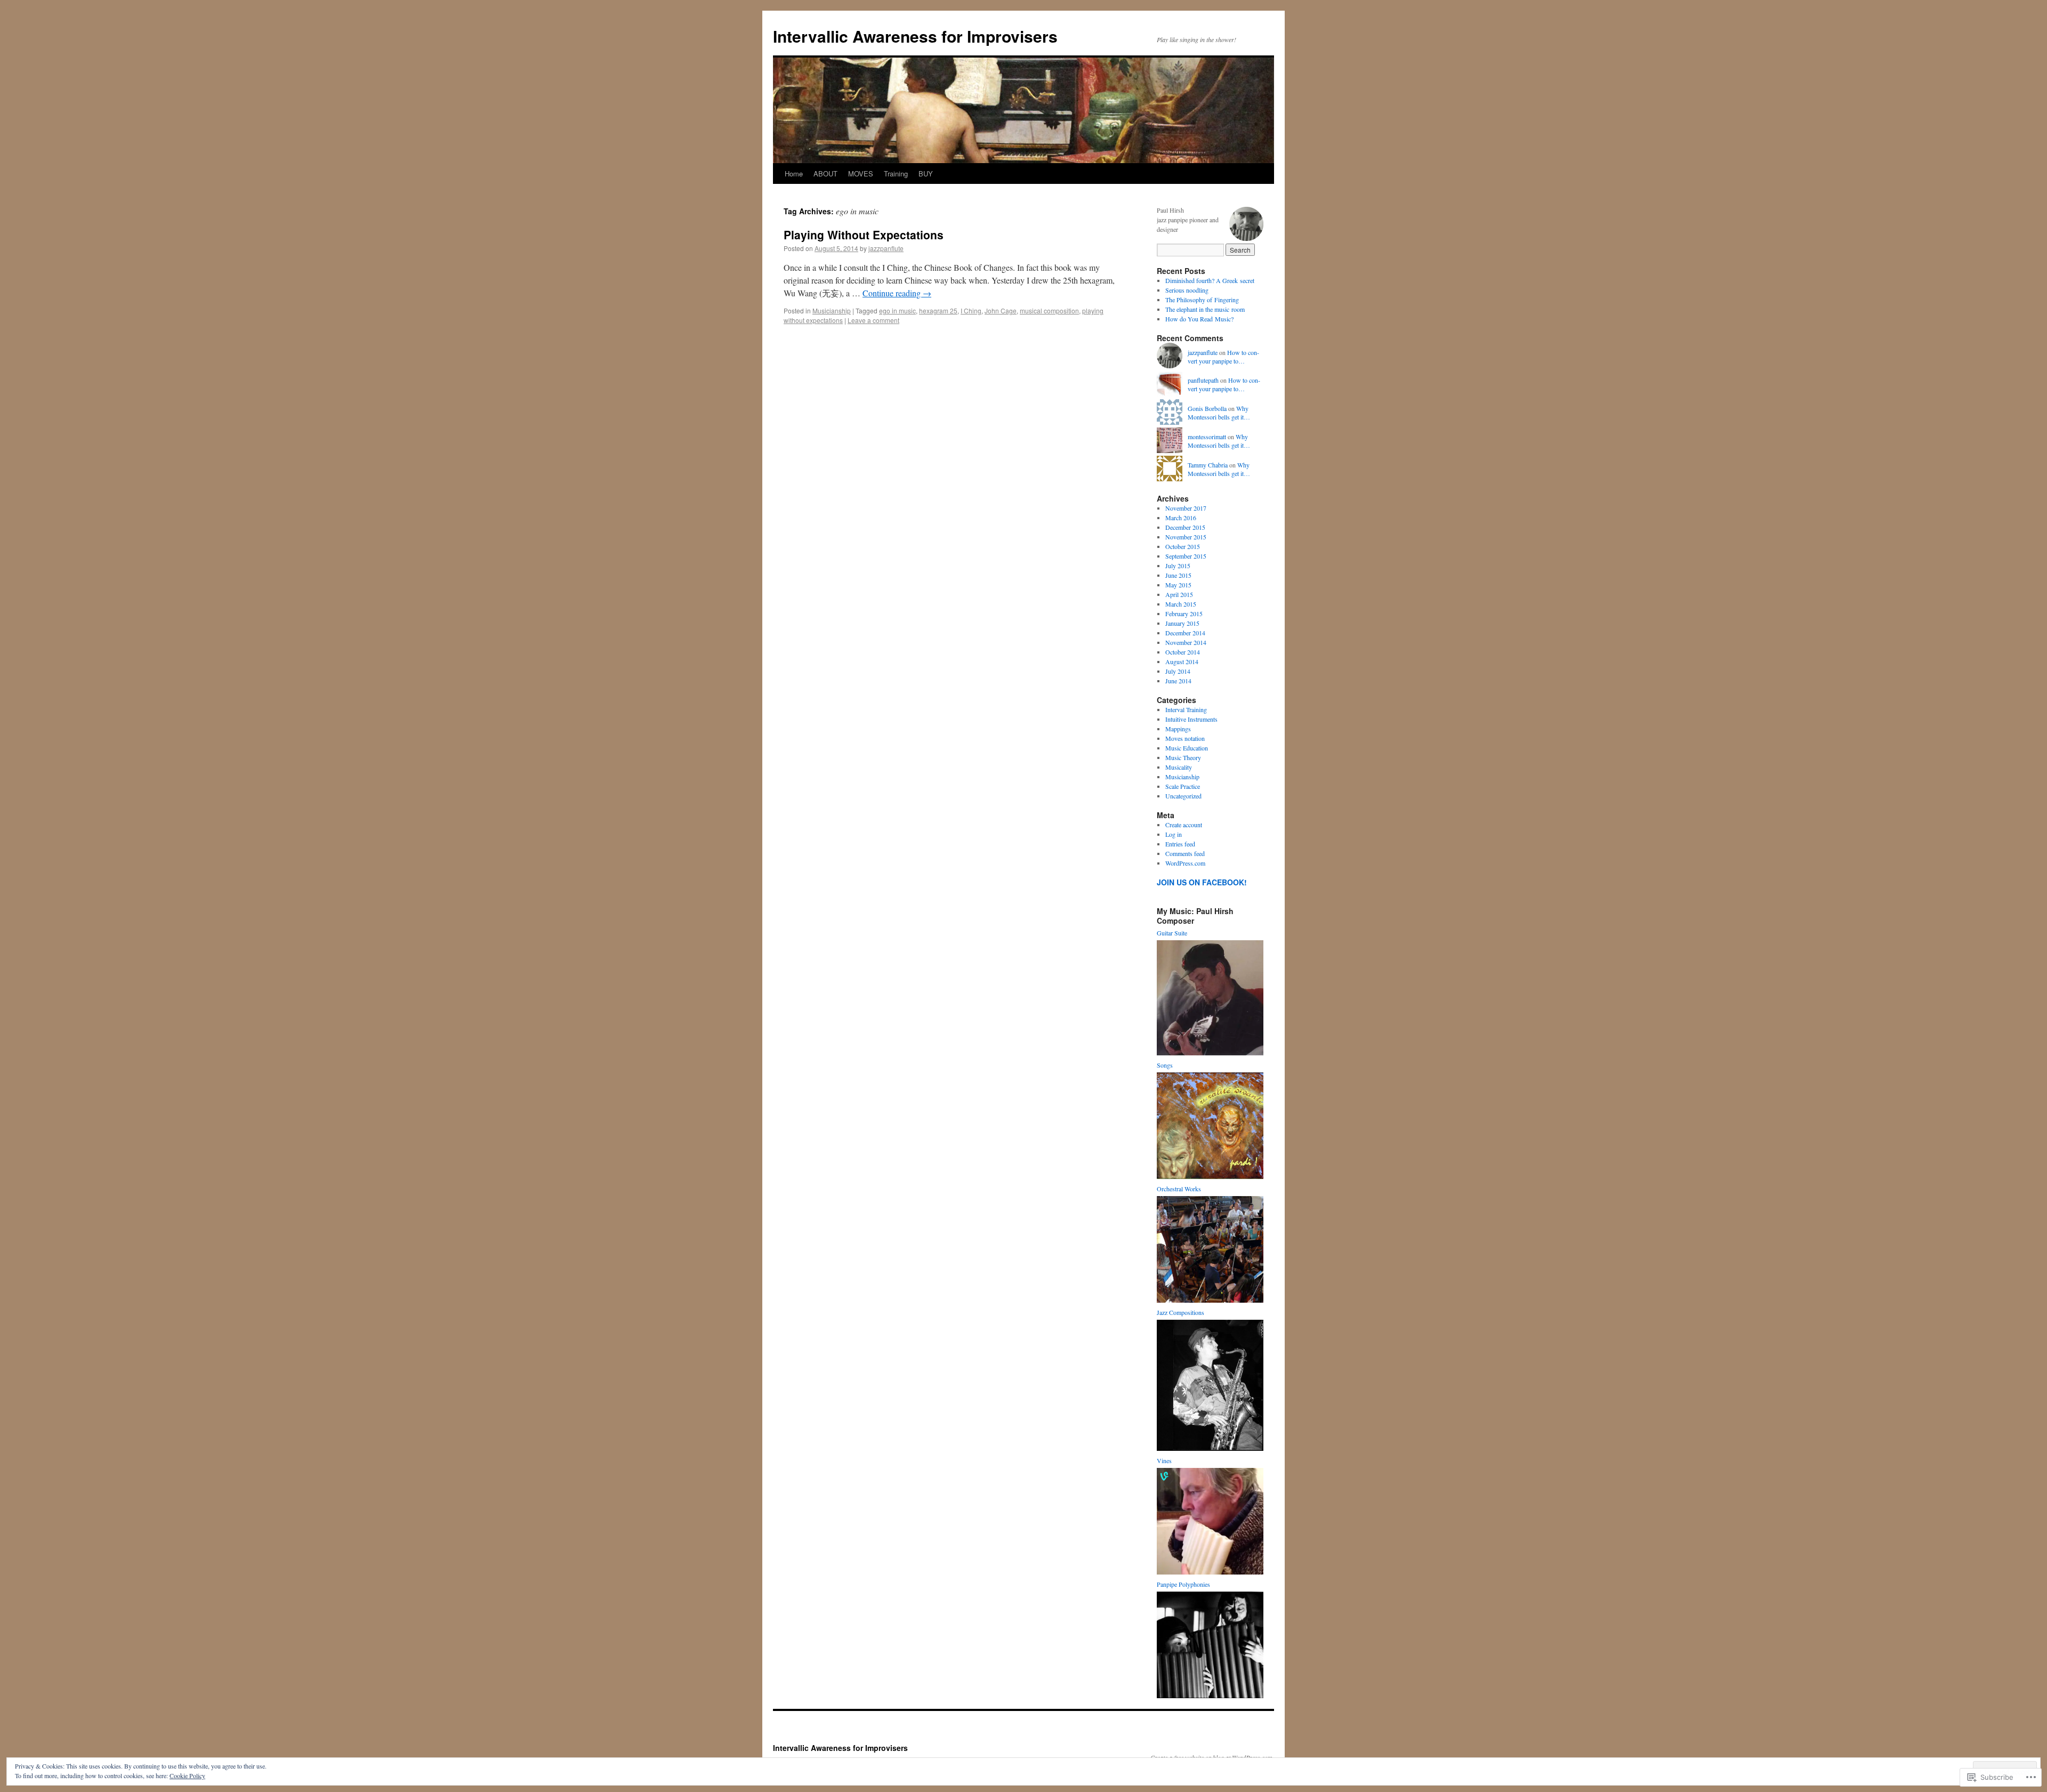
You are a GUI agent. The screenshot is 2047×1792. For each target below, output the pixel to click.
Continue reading (897, 293)
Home (794, 173)
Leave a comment (873, 320)
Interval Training (1186, 709)
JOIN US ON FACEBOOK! (1202, 882)
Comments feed (1185, 853)
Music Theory (1183, 757)
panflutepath (1203, 380)
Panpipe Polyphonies (1183, 1584)
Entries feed (1180, 844)
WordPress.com (1185, 863)
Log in (1174, 834)
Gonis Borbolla (1207, 408)
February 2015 (1184, 614)
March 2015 (1181, 604)
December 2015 (1185, 527)
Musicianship (832, 310)
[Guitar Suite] (1210, 1053)
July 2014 (1178, 671)
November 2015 (1186, 537)
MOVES (861, 173)
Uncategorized (1183, 796)
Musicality (1179, 767)
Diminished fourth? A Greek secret (1210, 280)
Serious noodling (1187, 290)
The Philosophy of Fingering (1202, 300)
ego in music (897, 310)
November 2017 (1186, 508)
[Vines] (1210, 1572)
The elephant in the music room (1205, 309)
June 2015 (1178, 575)
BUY (926, 173)
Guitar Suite (1172, 933)
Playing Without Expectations (864, 235)
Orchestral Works (1179, 1189)
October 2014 (1183, 652)
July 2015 (1178, 566)
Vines (1164, 1460)
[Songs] (1210, 1176)
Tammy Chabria (1208, 465)
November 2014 (1186, 642)
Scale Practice (1183, 786)
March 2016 (1181, 518)
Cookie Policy (187, 1775)
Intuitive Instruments (1191, 719)
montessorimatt (1207, 437)
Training (896, 173)
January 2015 (1182, 623)
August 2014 (1182, 661)
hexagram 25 (938, 310)
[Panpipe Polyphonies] (1210, 1696)
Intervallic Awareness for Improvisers (915, 36)
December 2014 (1185, 633)
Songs (1165, 1065)
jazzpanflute (886, 248)
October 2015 (1183, 546)
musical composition (1049, 310)
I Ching (971, 310)
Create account (1184, 825)
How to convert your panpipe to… (1223, 357)
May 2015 (1178, 585)
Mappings (1178, 729)
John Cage (1001, 310)
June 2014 (1178, 681)
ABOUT (825, 173)
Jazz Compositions (1180, 1312)
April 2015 (1179, 594)
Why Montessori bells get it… (1219, 413)
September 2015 (1186, 556)
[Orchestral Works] (1210, 1300)
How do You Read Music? (1199, 319)
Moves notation (1185, 738)
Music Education (1187, 748)
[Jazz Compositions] (1210, 1448)
